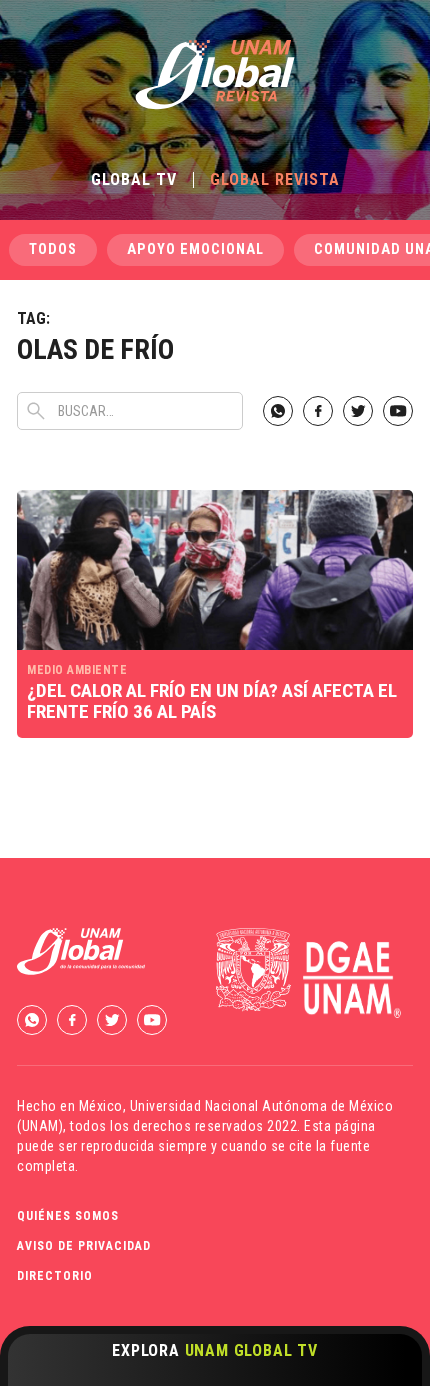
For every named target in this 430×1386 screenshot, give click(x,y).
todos (53, 249)
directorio (55, 1276)
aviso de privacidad (84, 1246)
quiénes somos (68, 1216)
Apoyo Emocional (195, 249)
